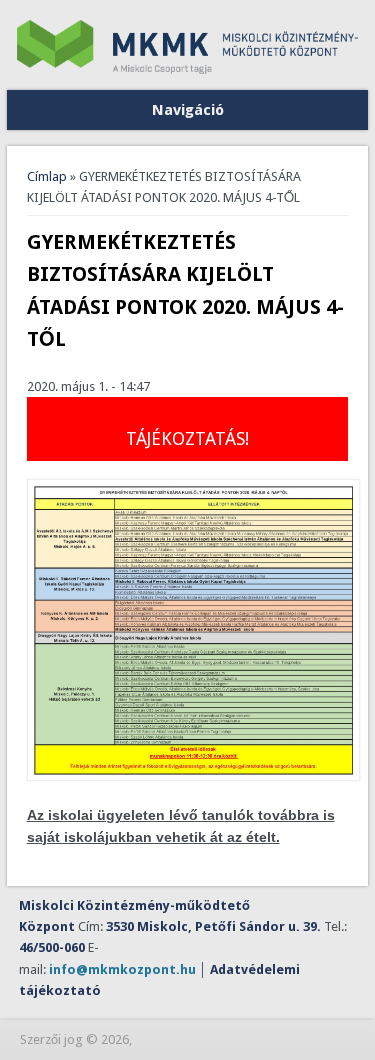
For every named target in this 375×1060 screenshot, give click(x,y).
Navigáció (188, 110)
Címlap (47, 176)
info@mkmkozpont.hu (122, 969)
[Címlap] (188, 69)
